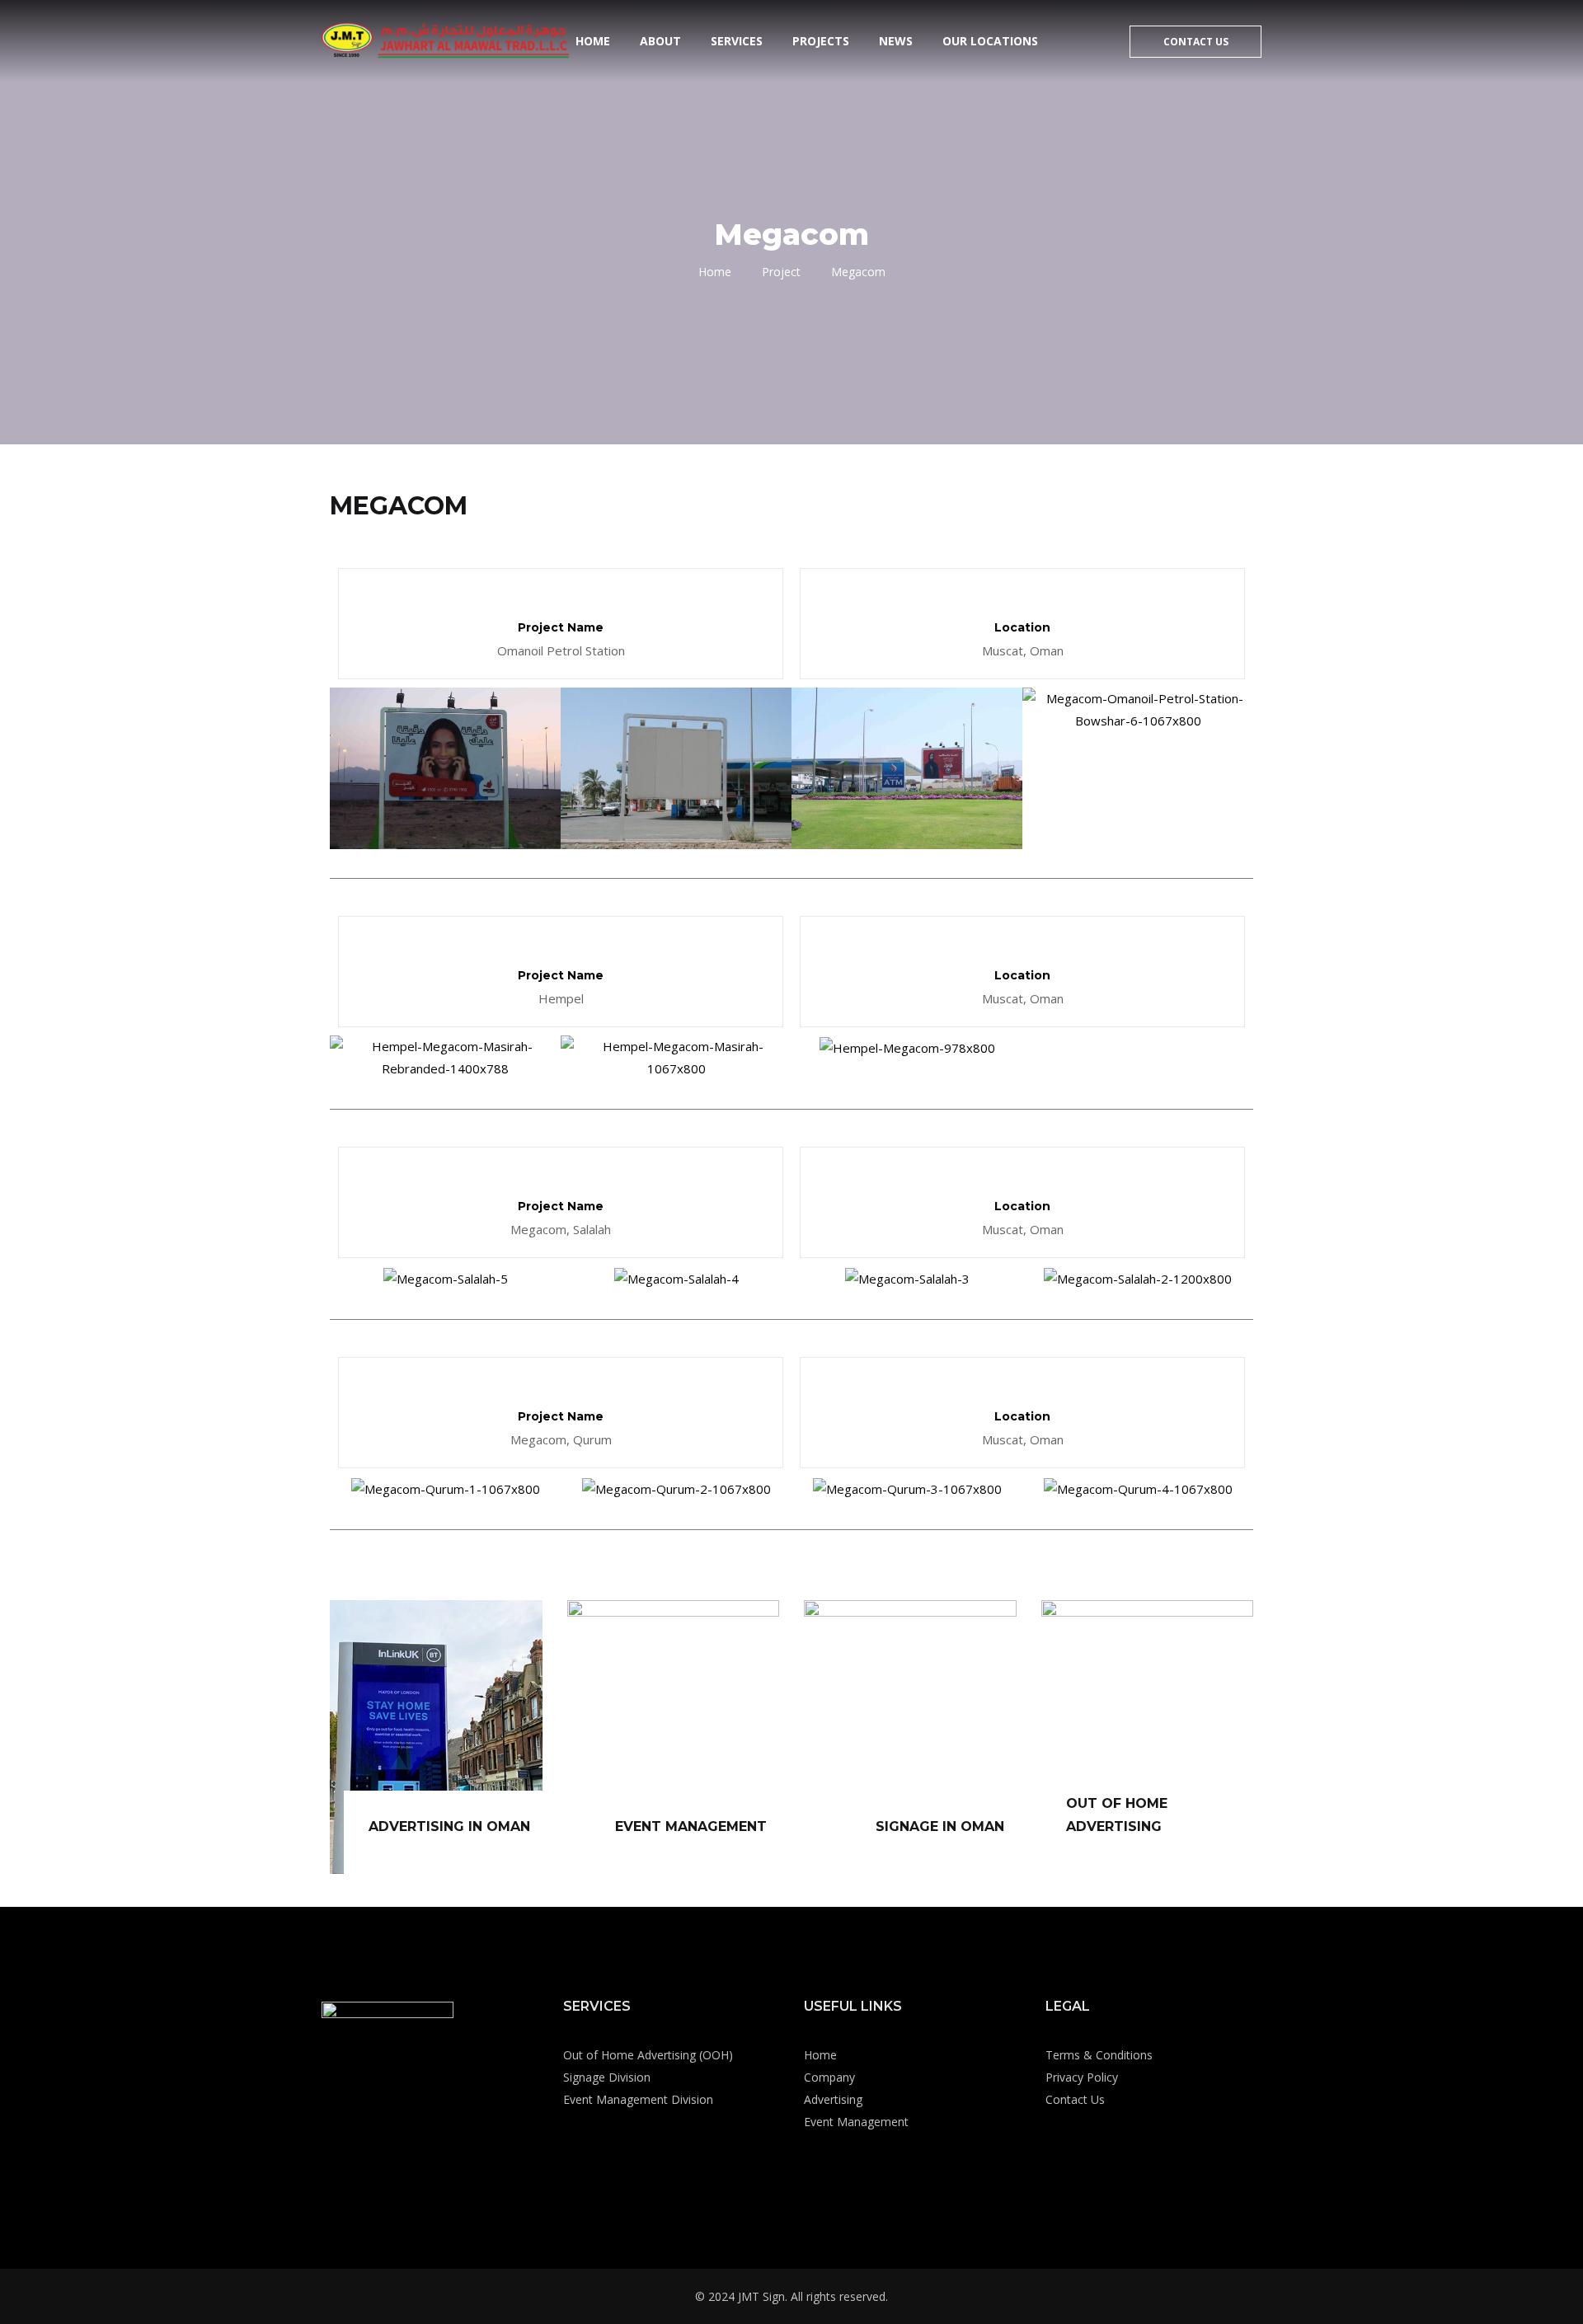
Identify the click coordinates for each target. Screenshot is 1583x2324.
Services (737, 41)
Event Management (856, 2122)
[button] (346, 769)
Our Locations (990, 41)
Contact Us (1196, 42)
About (660, 41)
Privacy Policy (1082, 2077)
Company (829, 2077)
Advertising (833, 2099)
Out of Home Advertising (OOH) (648, 2055)
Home (593, 41)
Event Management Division (638, 2099)
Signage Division (607, 2077)
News (896, 41)
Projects (821, 41)
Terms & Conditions (1099, 2055)
